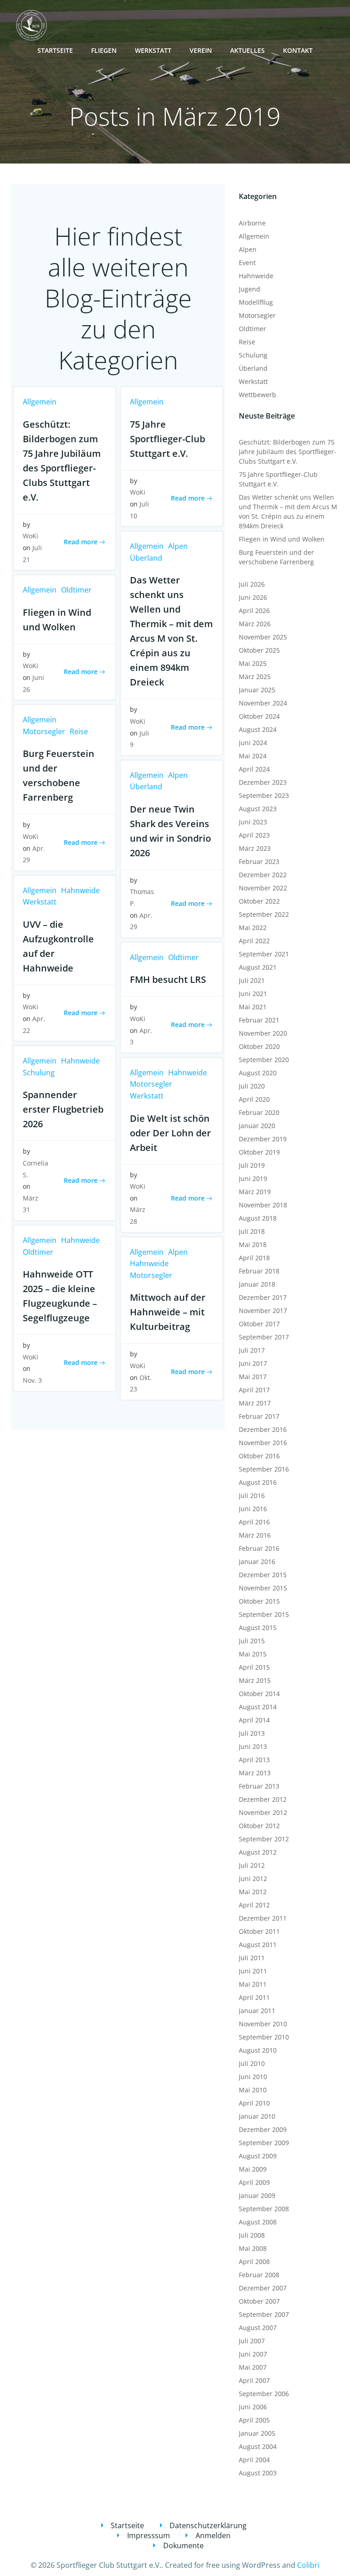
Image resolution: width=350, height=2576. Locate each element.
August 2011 (258, 1945)
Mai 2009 (253, 2169)
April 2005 (254, 2420)
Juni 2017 (253, 1363)
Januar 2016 (257, 1561)
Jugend (250, 289)
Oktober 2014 (259, 1694)
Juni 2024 (253, 743)
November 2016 (263, 1443)
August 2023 (258, 809)
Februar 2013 (259, 1786)
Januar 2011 (257, 2011)
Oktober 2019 (259, 1152)
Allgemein (40, 402)
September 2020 (264, 1060)
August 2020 (258, 1073)
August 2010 (258, 2050)
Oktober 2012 (259, 1826)
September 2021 (264, 954)
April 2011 (254, 1997)
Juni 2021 (253, 994)
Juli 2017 (252, 1350)
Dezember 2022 (263, 875)
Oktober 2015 (259, 1601)
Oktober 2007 (259, 2301)
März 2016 (255, 1535)
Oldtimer (76, 590)
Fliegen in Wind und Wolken (282, 539)
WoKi (31, 536)
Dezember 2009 (263, 2129)
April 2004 (254, 2460)
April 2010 (254, 2103)
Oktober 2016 (259, 1456)
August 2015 (258, 1628)
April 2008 (254, 2262)
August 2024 (258, 729)
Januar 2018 (257, 1284)
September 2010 (264, 2037)
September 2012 (264, 1839)
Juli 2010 (252, 2063)
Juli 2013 (252, 1733)
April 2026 (254, 611)
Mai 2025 (253, 663)
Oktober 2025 (259, 650)
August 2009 (258, 2156)
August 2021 (258, 967)
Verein (201, 50)
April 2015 (254, 1667)
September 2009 (264, 2143)
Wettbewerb (257, 395)
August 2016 (258, 1482)
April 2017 (254, 1390)
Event (247, 263)
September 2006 (264, 2394)
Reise (79, 731)
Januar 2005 (257, 2433)
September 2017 (264, 1337)
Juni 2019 (253, 1178)
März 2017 (255, 1403)
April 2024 (254, 769)
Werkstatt (153, 50)
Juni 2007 (253, 2354)
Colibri (308, 2565)
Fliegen (104, 50)
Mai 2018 (253, 1245)
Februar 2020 (259, 1112)
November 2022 (263, 888)
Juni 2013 (253, 1746)
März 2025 (255, 677)
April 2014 (254, 1720)
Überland (146, 558)
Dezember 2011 (263, 1918)
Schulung (39, 1073)
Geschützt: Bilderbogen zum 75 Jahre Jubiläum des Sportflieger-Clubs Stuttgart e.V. (288, 452)
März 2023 (255, 848)
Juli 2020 (252, 1086)
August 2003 (258, 2473)
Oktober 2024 (259, 716)
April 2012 (254, 1905)
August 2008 (258, 2222)
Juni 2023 (253, 822)
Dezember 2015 (263, 1575)
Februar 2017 (259, 1416)
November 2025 (263, 637)
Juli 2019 (252, 1165)
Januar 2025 (257, 690)
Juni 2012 (253, 1878)
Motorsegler (44, 731)
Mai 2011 (253, 1984)
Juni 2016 (253, 1509)
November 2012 (263, 1812)
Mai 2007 (253, 2367)
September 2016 (264, 1469)
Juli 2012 (252, 1865)
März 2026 (255, 624)
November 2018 (263, 1205)
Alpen (178, 546)
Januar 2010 (257, 2116)
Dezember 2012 (263, 1799)
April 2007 (254, 2380)
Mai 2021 (253, 1007)
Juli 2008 (252, 2235)
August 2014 (258, 1707)
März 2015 (255, 1680)
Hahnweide (80, 890)
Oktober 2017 (259, 1324)
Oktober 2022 (259, 901)
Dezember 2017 (263, 1297)
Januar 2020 (257, 1126)
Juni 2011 (253, 1971)
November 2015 (263, 1588)
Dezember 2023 (263, 782)
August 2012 (258, 1852)
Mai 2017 (253, 1377)
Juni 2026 (253, 597)
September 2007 (264, 2314)
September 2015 (264, 1614)
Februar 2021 (259, 1020)
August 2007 (258, 2328)
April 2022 (254, 941)
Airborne (252, 223)
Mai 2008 (253, 2248)
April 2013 (254, 1760)
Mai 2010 (253, 2090)
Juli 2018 (252, 1231)
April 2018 (254, 1258)
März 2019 (255, 1192)
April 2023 (254, 835)
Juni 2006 (253, 2407)
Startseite (55, 50)
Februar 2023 (259, 861)
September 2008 (264, 2209)
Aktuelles (247, 50)
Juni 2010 (253, 2077)
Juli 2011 (252, 1958)
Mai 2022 (253, 928)
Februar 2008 (259, 2275)
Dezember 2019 (263, 1139)
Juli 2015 (252, 1641)
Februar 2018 (259, 1271)
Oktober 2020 (259, 1046)
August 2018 (258, 1218)
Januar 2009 (257, 2195)
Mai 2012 (253, 1892)
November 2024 (263, 703)
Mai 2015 (253, 1654)
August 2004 (258, 2446)
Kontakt (298, 50)
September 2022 (264, 914)
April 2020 (254, 1099)
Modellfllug (256, 302)
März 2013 (255, 1773)
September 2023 (264, 795)
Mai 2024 (253, 756)
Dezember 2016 (263, 1429)
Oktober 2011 (259, 1931)
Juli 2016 (252, 1495)
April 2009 (254, 2182)
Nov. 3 (32, 1380)
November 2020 (263, 1033)
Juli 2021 (252, 980)
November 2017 (263, 1311)
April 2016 (254, 1522)
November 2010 (263, 2024)
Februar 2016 (259, 1548)
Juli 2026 (252, 584)
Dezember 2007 (263, 2288)
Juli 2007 (252, 2341)
